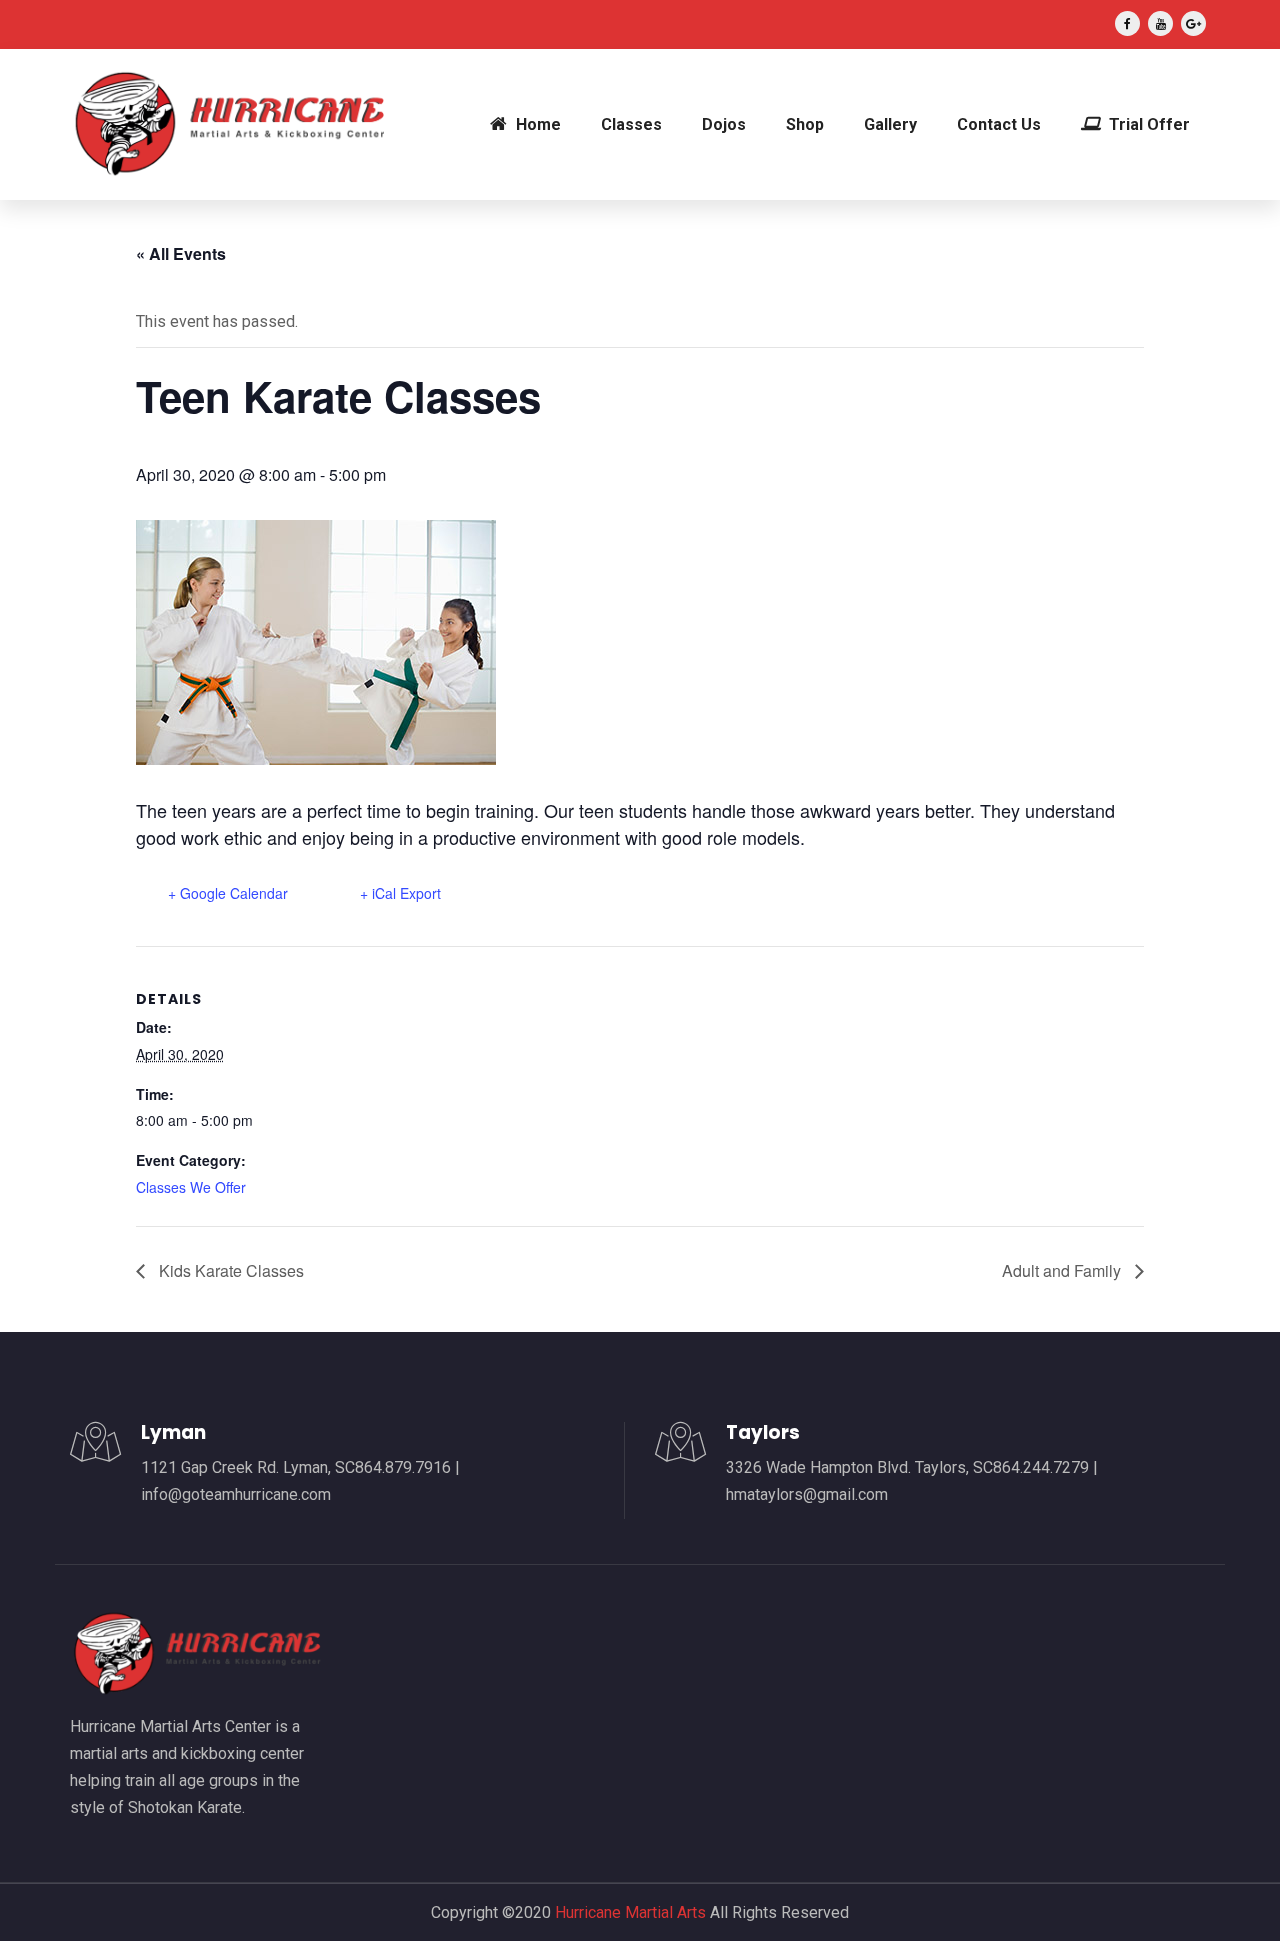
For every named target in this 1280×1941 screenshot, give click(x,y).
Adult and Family (1063, 1270)
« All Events (181, 253)
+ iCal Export (400, 893)
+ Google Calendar (228, 893)
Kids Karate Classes (229, 1270)
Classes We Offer (191, 1187)
